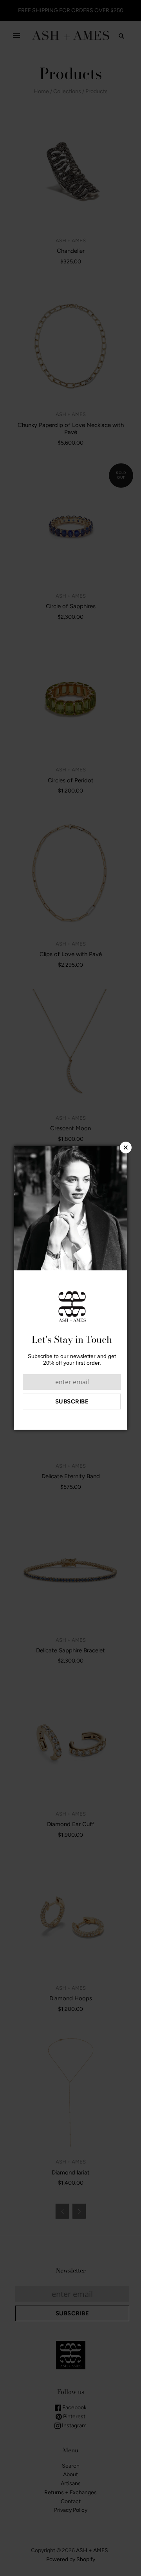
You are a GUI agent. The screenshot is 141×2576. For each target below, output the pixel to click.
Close (126, 1147)
